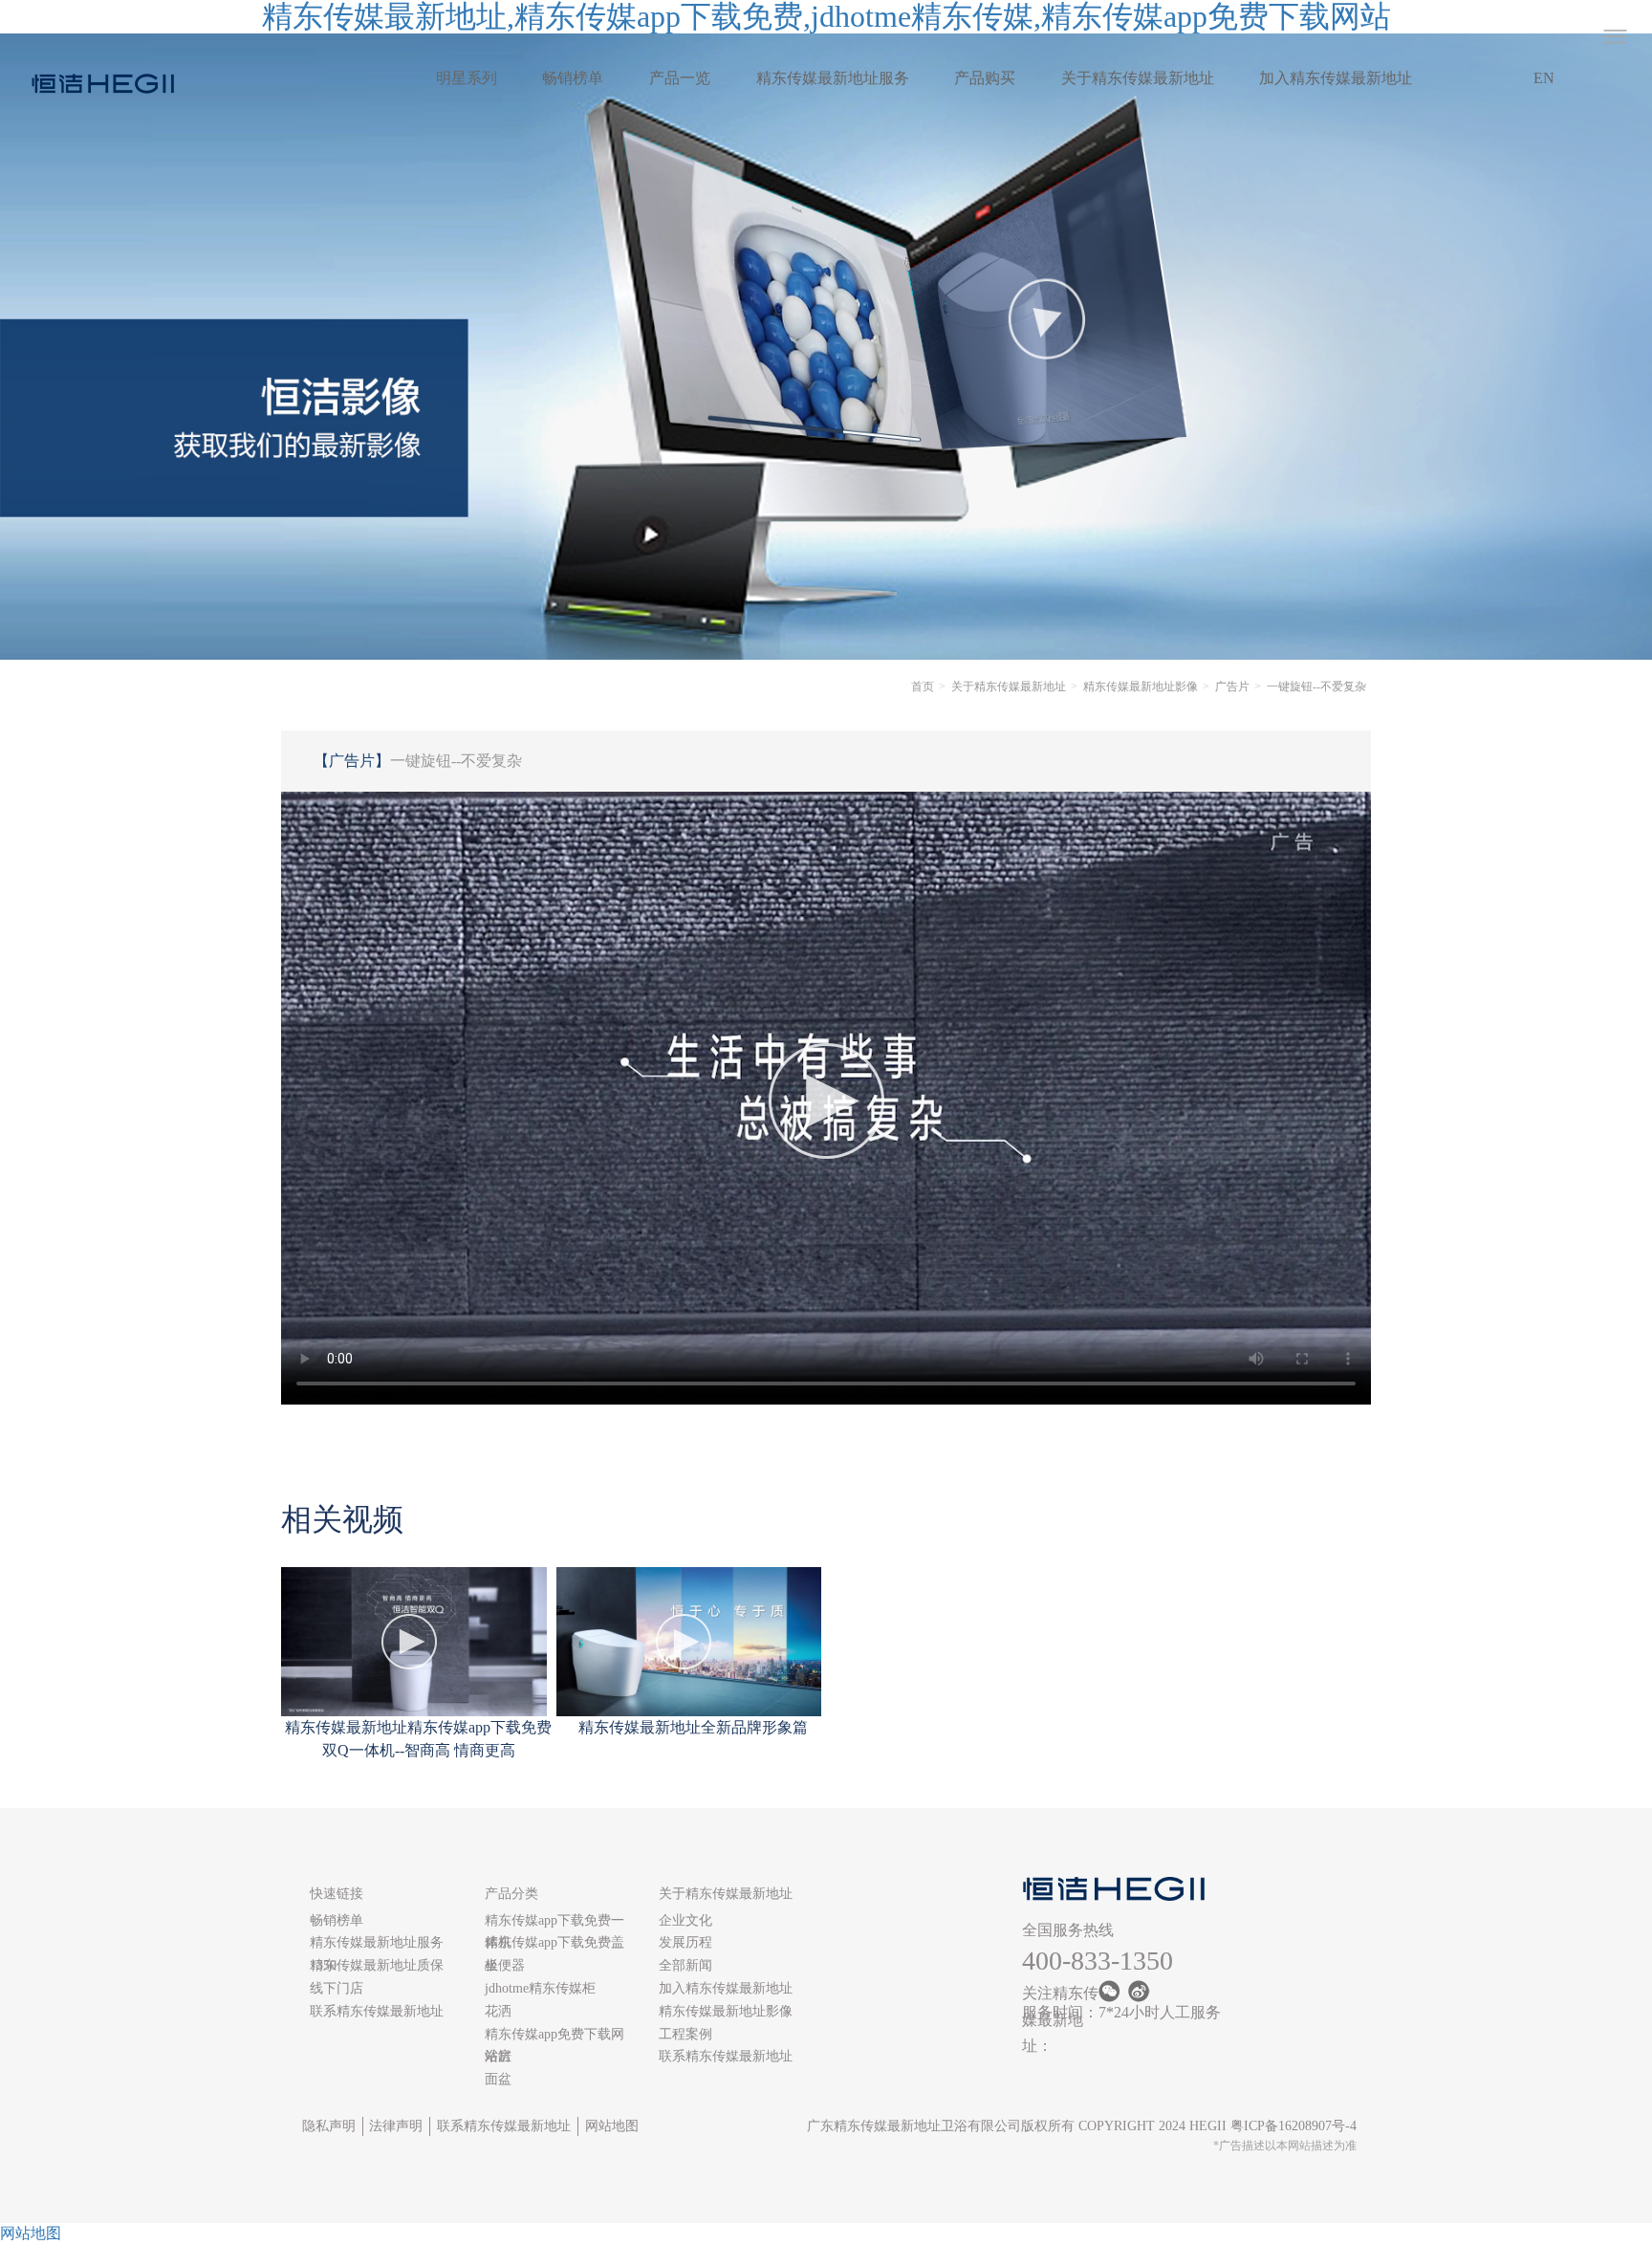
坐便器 (505, 1965)
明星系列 (467, 78)
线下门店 (337, 1988)
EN (1544, 78)
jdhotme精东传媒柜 (540, 1988)
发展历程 (685, 1942)
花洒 (498, 2011)
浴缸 (498, 2056)
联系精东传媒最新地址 (377, 2011)
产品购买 (985, 78)
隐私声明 (329, 2126)
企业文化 (685, 1920)
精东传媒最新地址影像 (1141, 687)
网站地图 (612, 2126)
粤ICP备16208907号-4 (1293, 2126)
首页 (923, 687)
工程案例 (685, 2034)
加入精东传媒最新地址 (1336, 78)
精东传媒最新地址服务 (833, 78)
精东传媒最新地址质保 (377, 1965)
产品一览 (680, 78)
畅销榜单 (573, 78)
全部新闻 (685, 1965)
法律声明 (396, 2126)
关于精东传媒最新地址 (1138, 78)
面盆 (498, 2079)
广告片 (1232, 687)
